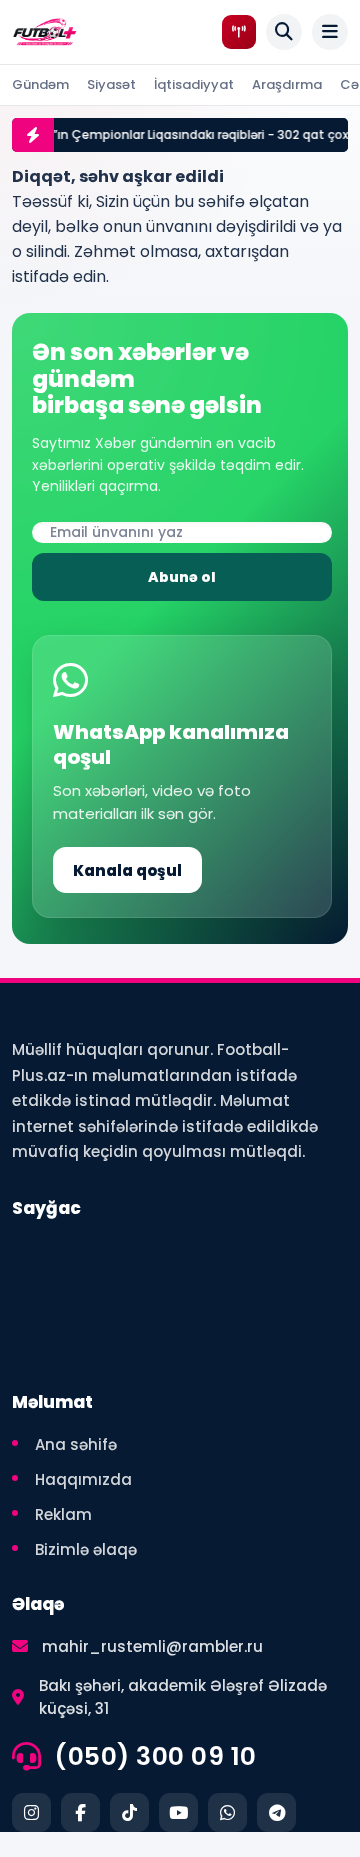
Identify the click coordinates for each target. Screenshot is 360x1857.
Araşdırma (287, 84)
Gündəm (40, 84)
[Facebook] (80, 1812)
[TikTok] (129, 1812)
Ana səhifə (76, 1444)
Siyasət (111, 84)
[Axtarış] (284, 32)
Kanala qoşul (127, 870)
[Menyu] (330, 32)
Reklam (63, 1514)
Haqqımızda (83, 1479)
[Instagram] (31, 1812)
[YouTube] (178, 1812)
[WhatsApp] (227, 1812)
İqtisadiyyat (194, 84)
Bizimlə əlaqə (86, 1549)
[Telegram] (276, 1812)
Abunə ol (182, 577)
